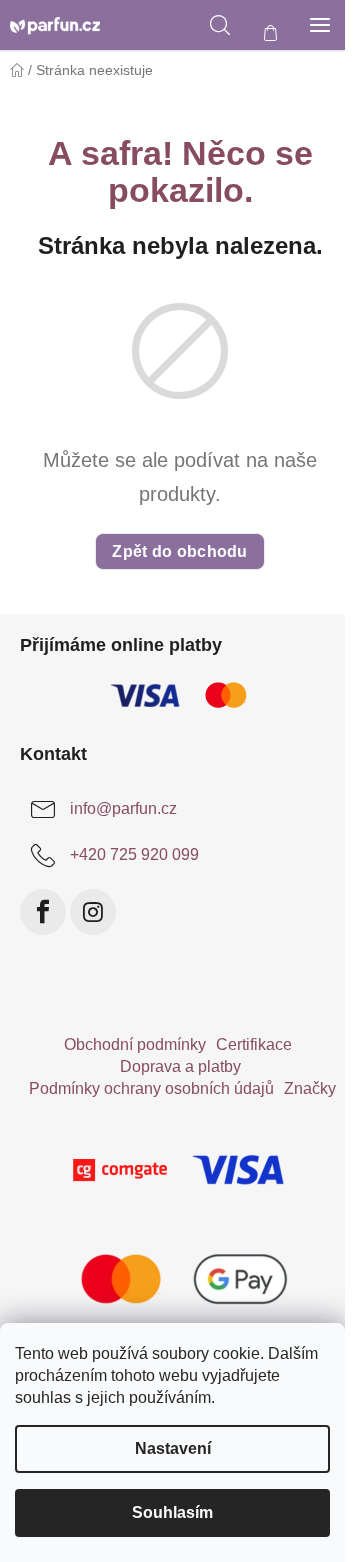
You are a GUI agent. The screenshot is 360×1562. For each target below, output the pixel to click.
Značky (310, 1088)
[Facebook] (43, 912)
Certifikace (254, 1044)
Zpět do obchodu (180, 551)
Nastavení (173, 1448)
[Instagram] (93, 912)
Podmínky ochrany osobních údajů (151, 1088)
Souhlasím (172, 1512)
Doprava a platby (180, 1066)
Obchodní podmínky (135, 1044)
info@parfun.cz (123, 808)
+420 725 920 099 (134, 854)
